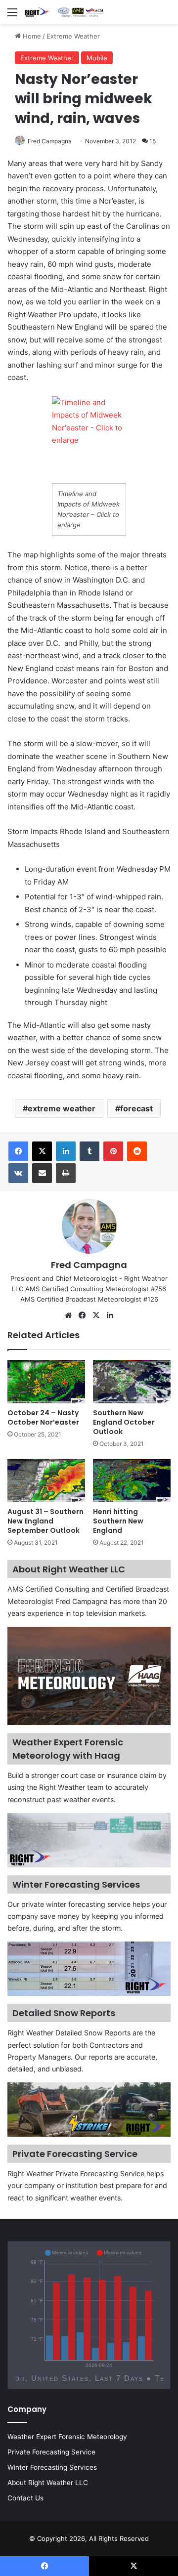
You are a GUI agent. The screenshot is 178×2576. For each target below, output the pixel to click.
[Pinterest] (113, 1151)
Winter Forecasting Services (52, 2467)
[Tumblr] (89, 1151)
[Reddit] (137, 1151)
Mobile (97, 58)
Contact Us (25, 2498)
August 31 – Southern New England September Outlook (45, 1521)
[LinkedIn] (66, 1151)
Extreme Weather (73, 36)
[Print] (66, 1173)
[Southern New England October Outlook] (132, 1382)
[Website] (68, 1315)
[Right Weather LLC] (64, 12)
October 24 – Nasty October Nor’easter (43, 1417)
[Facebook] (18, 1151)
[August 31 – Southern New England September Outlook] (46, 1480)
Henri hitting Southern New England (118, 1521)
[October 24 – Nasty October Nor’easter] (46, 1382)
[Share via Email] (42, 1173)
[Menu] (12, 16)
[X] (42, 1151)
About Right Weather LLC (48, 2483)
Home (31, 36)
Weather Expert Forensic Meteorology (67, 2437)
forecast (136, 1108)
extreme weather (62, 1108)
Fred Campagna (50, 141)
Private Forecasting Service (51, 2452)
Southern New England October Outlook (124, 1422)
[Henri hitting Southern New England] (132, 1480)
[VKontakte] (18, 1173)
